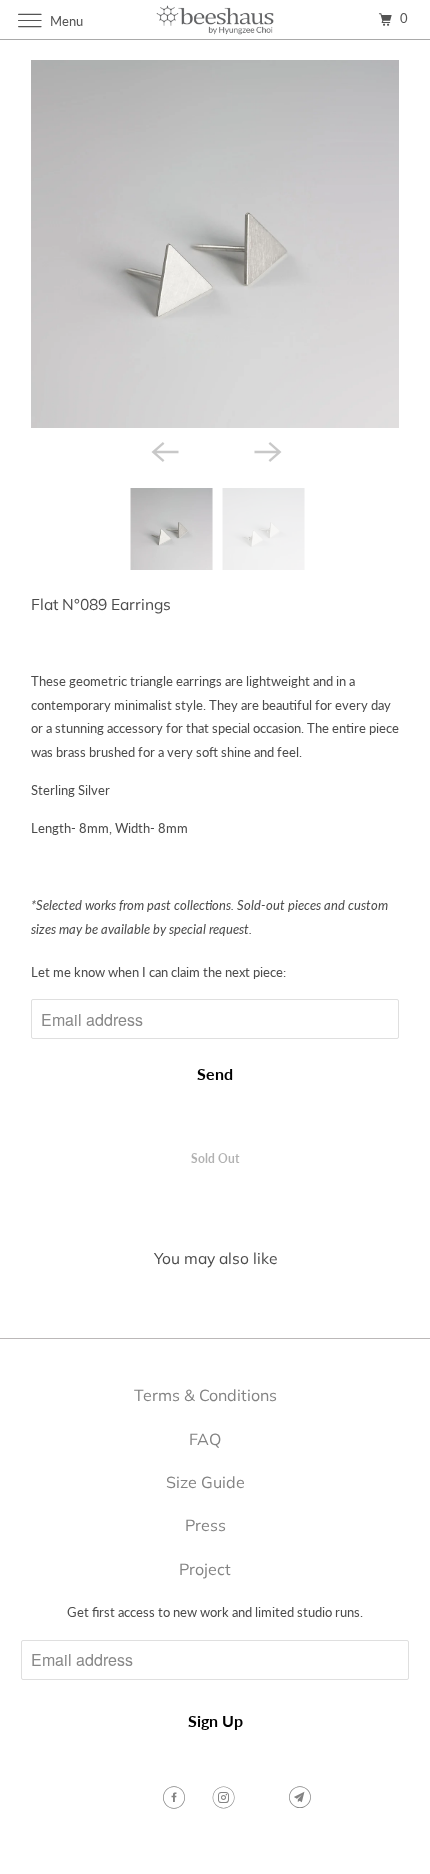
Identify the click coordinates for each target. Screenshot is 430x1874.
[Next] (267, 450)
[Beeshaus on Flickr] (264, 1798)
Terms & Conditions (205, 1395)
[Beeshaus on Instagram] (226, 1798)
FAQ (205, 1439)
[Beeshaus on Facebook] (176, 1798)
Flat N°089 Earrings (101, 604)
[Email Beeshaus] (302, 1798)
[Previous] (163, 450)
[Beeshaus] (215, 19)
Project (205, 1569)
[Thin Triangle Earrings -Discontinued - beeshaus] (215, 244)
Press (205, 1525)
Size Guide (205, 1482)
